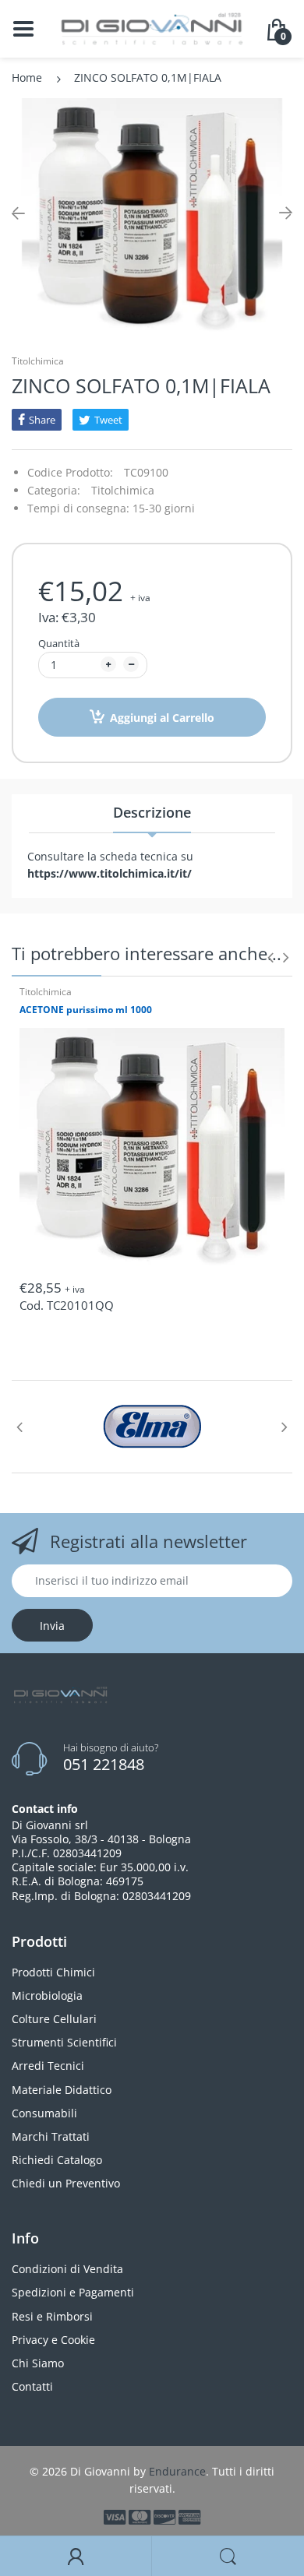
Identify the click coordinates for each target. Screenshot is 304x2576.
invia (52, 1626)
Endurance (177, 2471)
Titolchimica (38, 361)
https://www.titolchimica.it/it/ (110, 873)
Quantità (59, 643)
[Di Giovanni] (152, 28)
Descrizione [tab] (152, 812)
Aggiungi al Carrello (162, 718)
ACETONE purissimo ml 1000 (86, 1010)
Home (27, 77)
